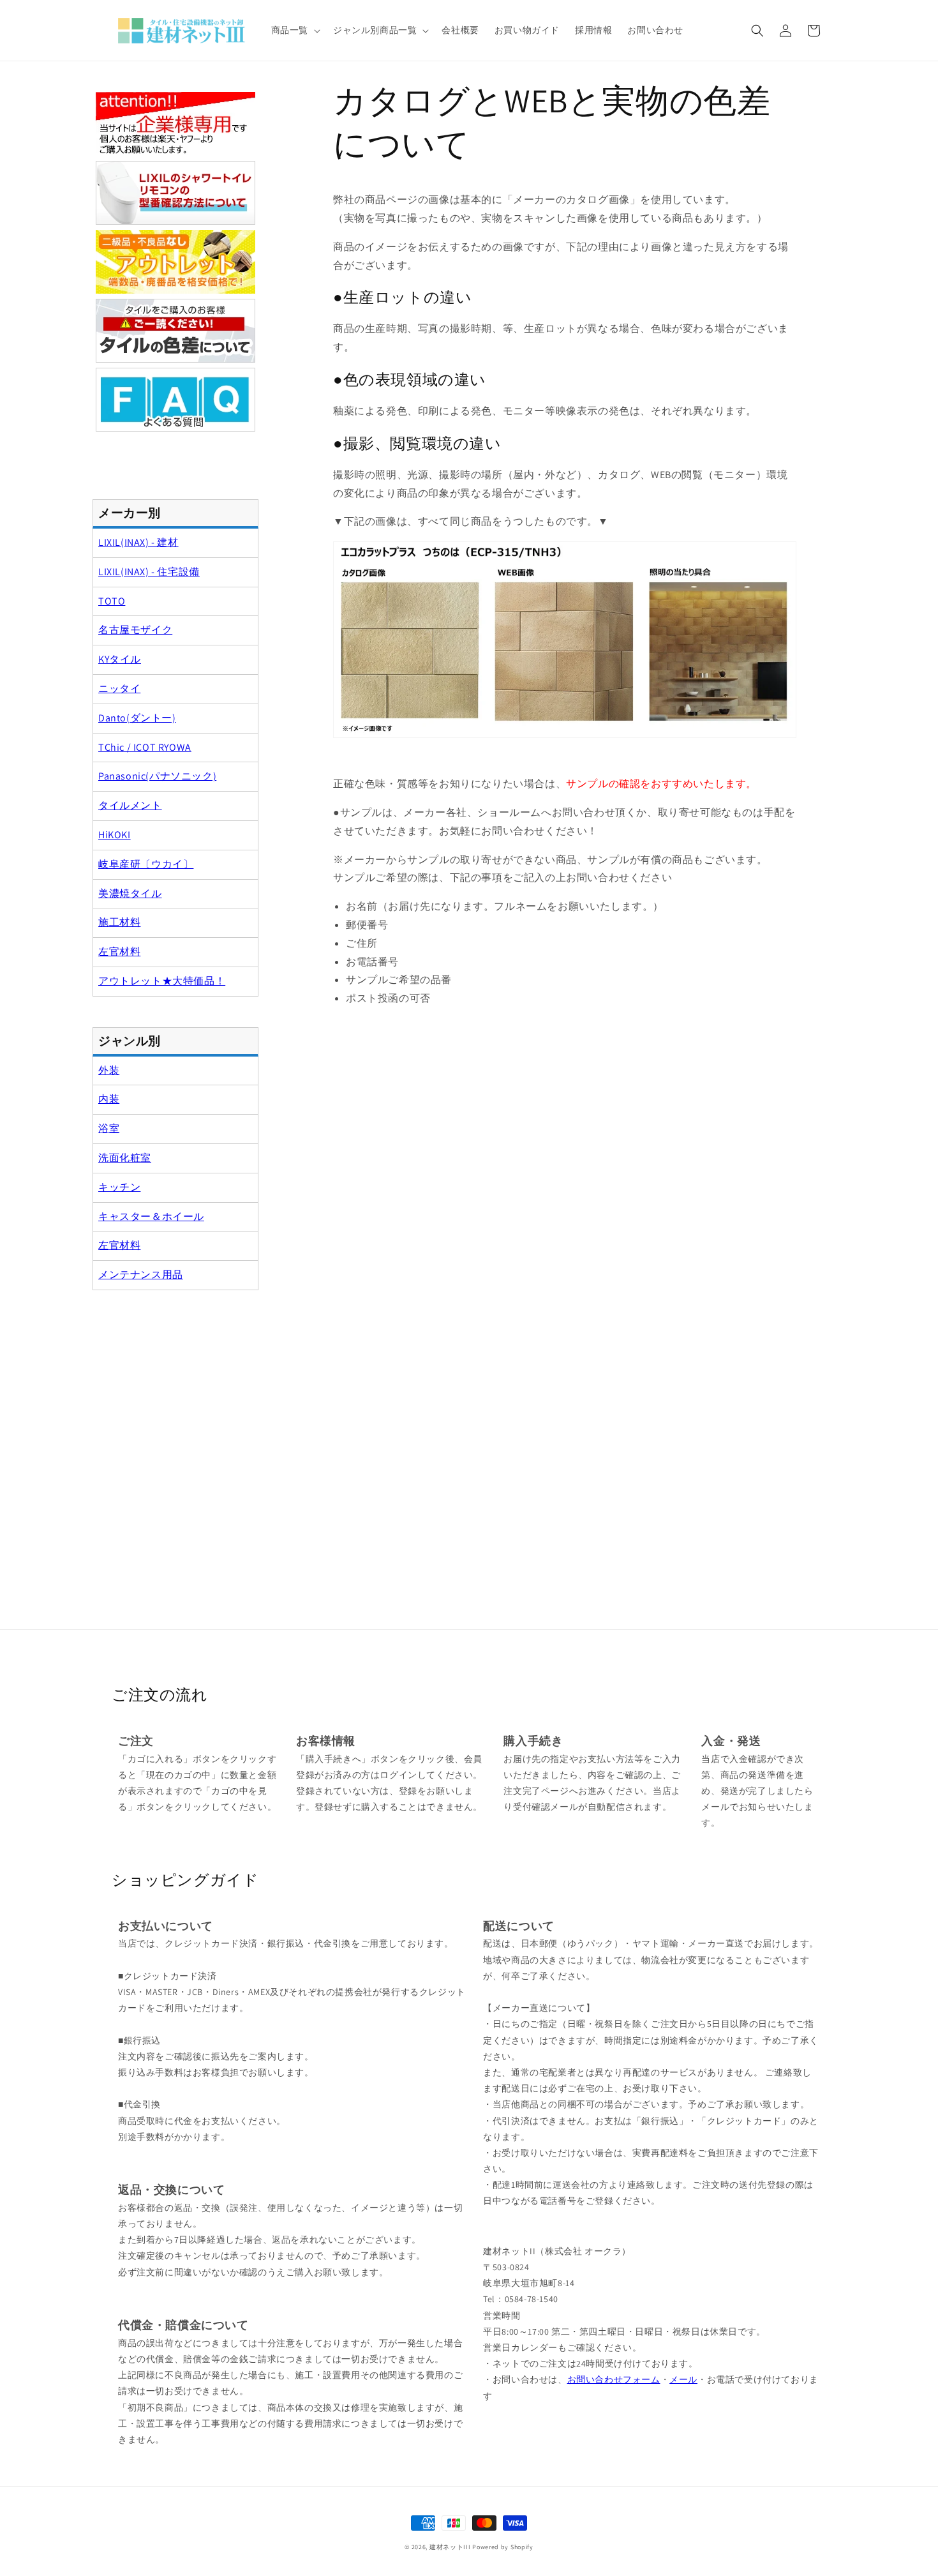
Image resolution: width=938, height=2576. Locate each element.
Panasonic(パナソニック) (157, 776)
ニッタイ (119, 689)
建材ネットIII (450, 2547)
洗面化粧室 (125, 1158)
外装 (109, 1070)
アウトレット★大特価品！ (162, 981)
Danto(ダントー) (137, 718)
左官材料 (119, 952)
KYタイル (120, 659)
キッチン (119, 1187)
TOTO (112, 601)
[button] (294, 30)
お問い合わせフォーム (614, 2379)
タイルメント (130, 805)
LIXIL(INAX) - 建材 (138, 542)
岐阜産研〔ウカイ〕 (146, 864)
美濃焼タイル (130, 893)
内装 (109, 1099)
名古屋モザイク (135, 630)
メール (683, 2379)
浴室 (109, 1128)
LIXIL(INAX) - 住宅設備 (149, 572)
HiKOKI (115, 835)
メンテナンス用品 (141, 1275)
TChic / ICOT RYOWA (145, 747)
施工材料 (119, 922)
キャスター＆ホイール (151, 1216)
